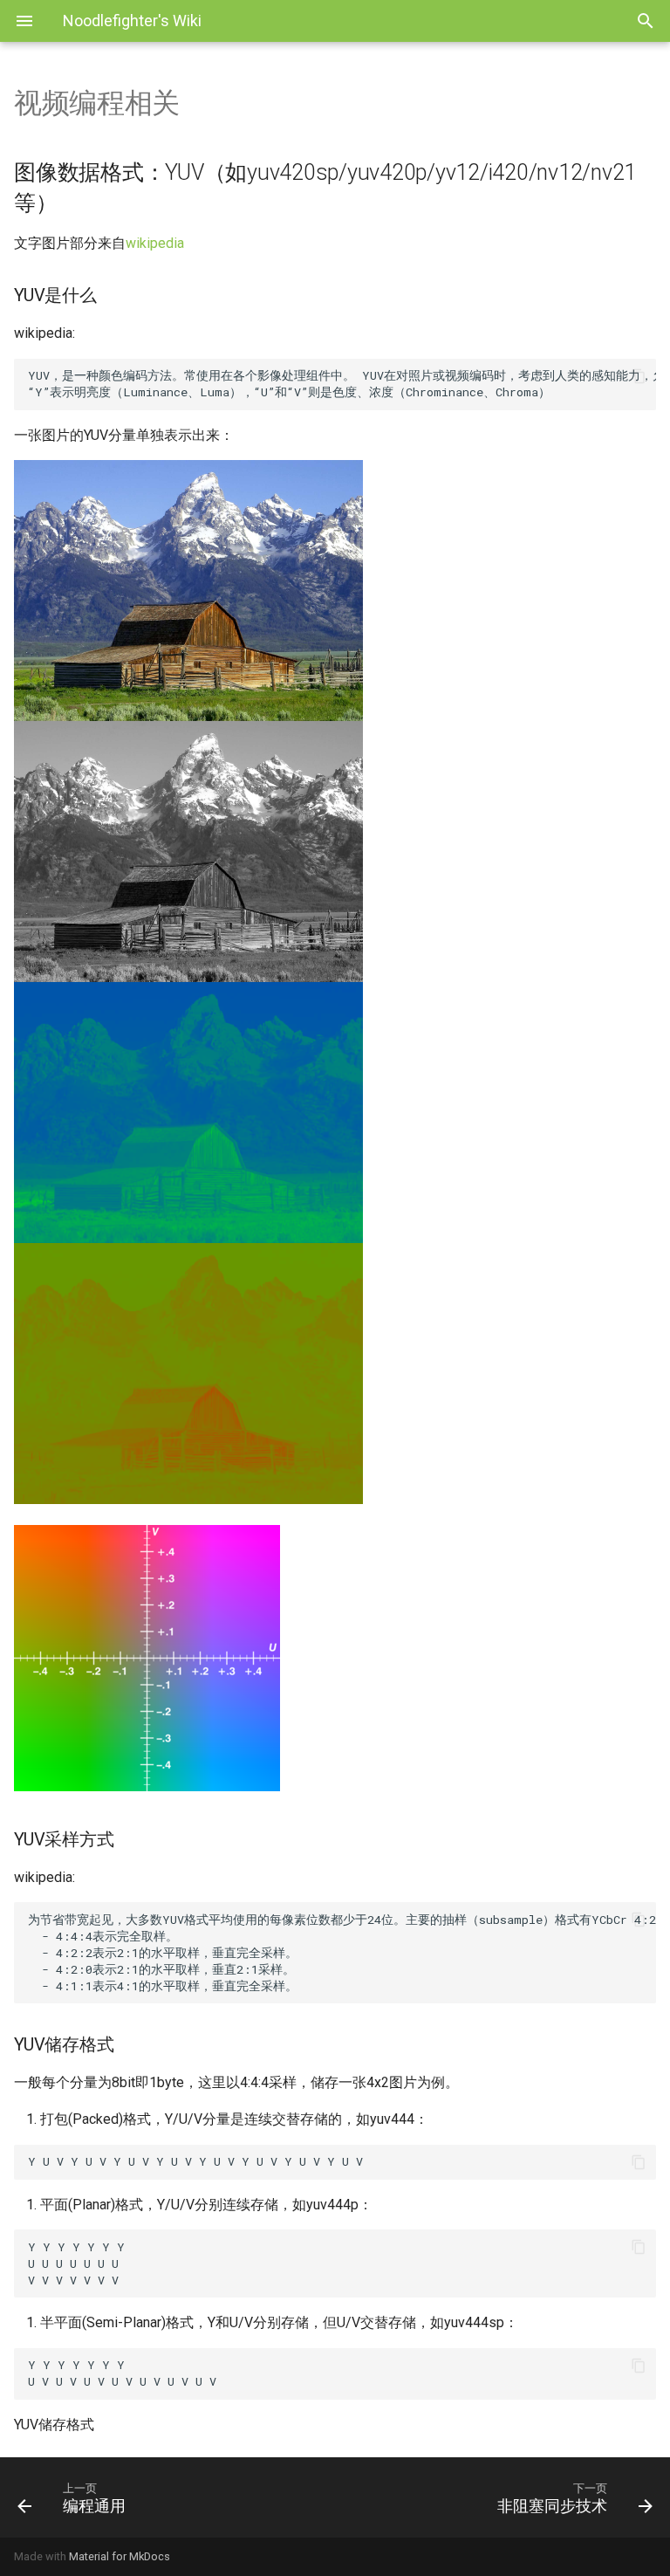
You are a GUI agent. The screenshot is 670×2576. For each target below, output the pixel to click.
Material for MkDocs (120, 2556)
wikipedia (155, 243)
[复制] (639, 376)
